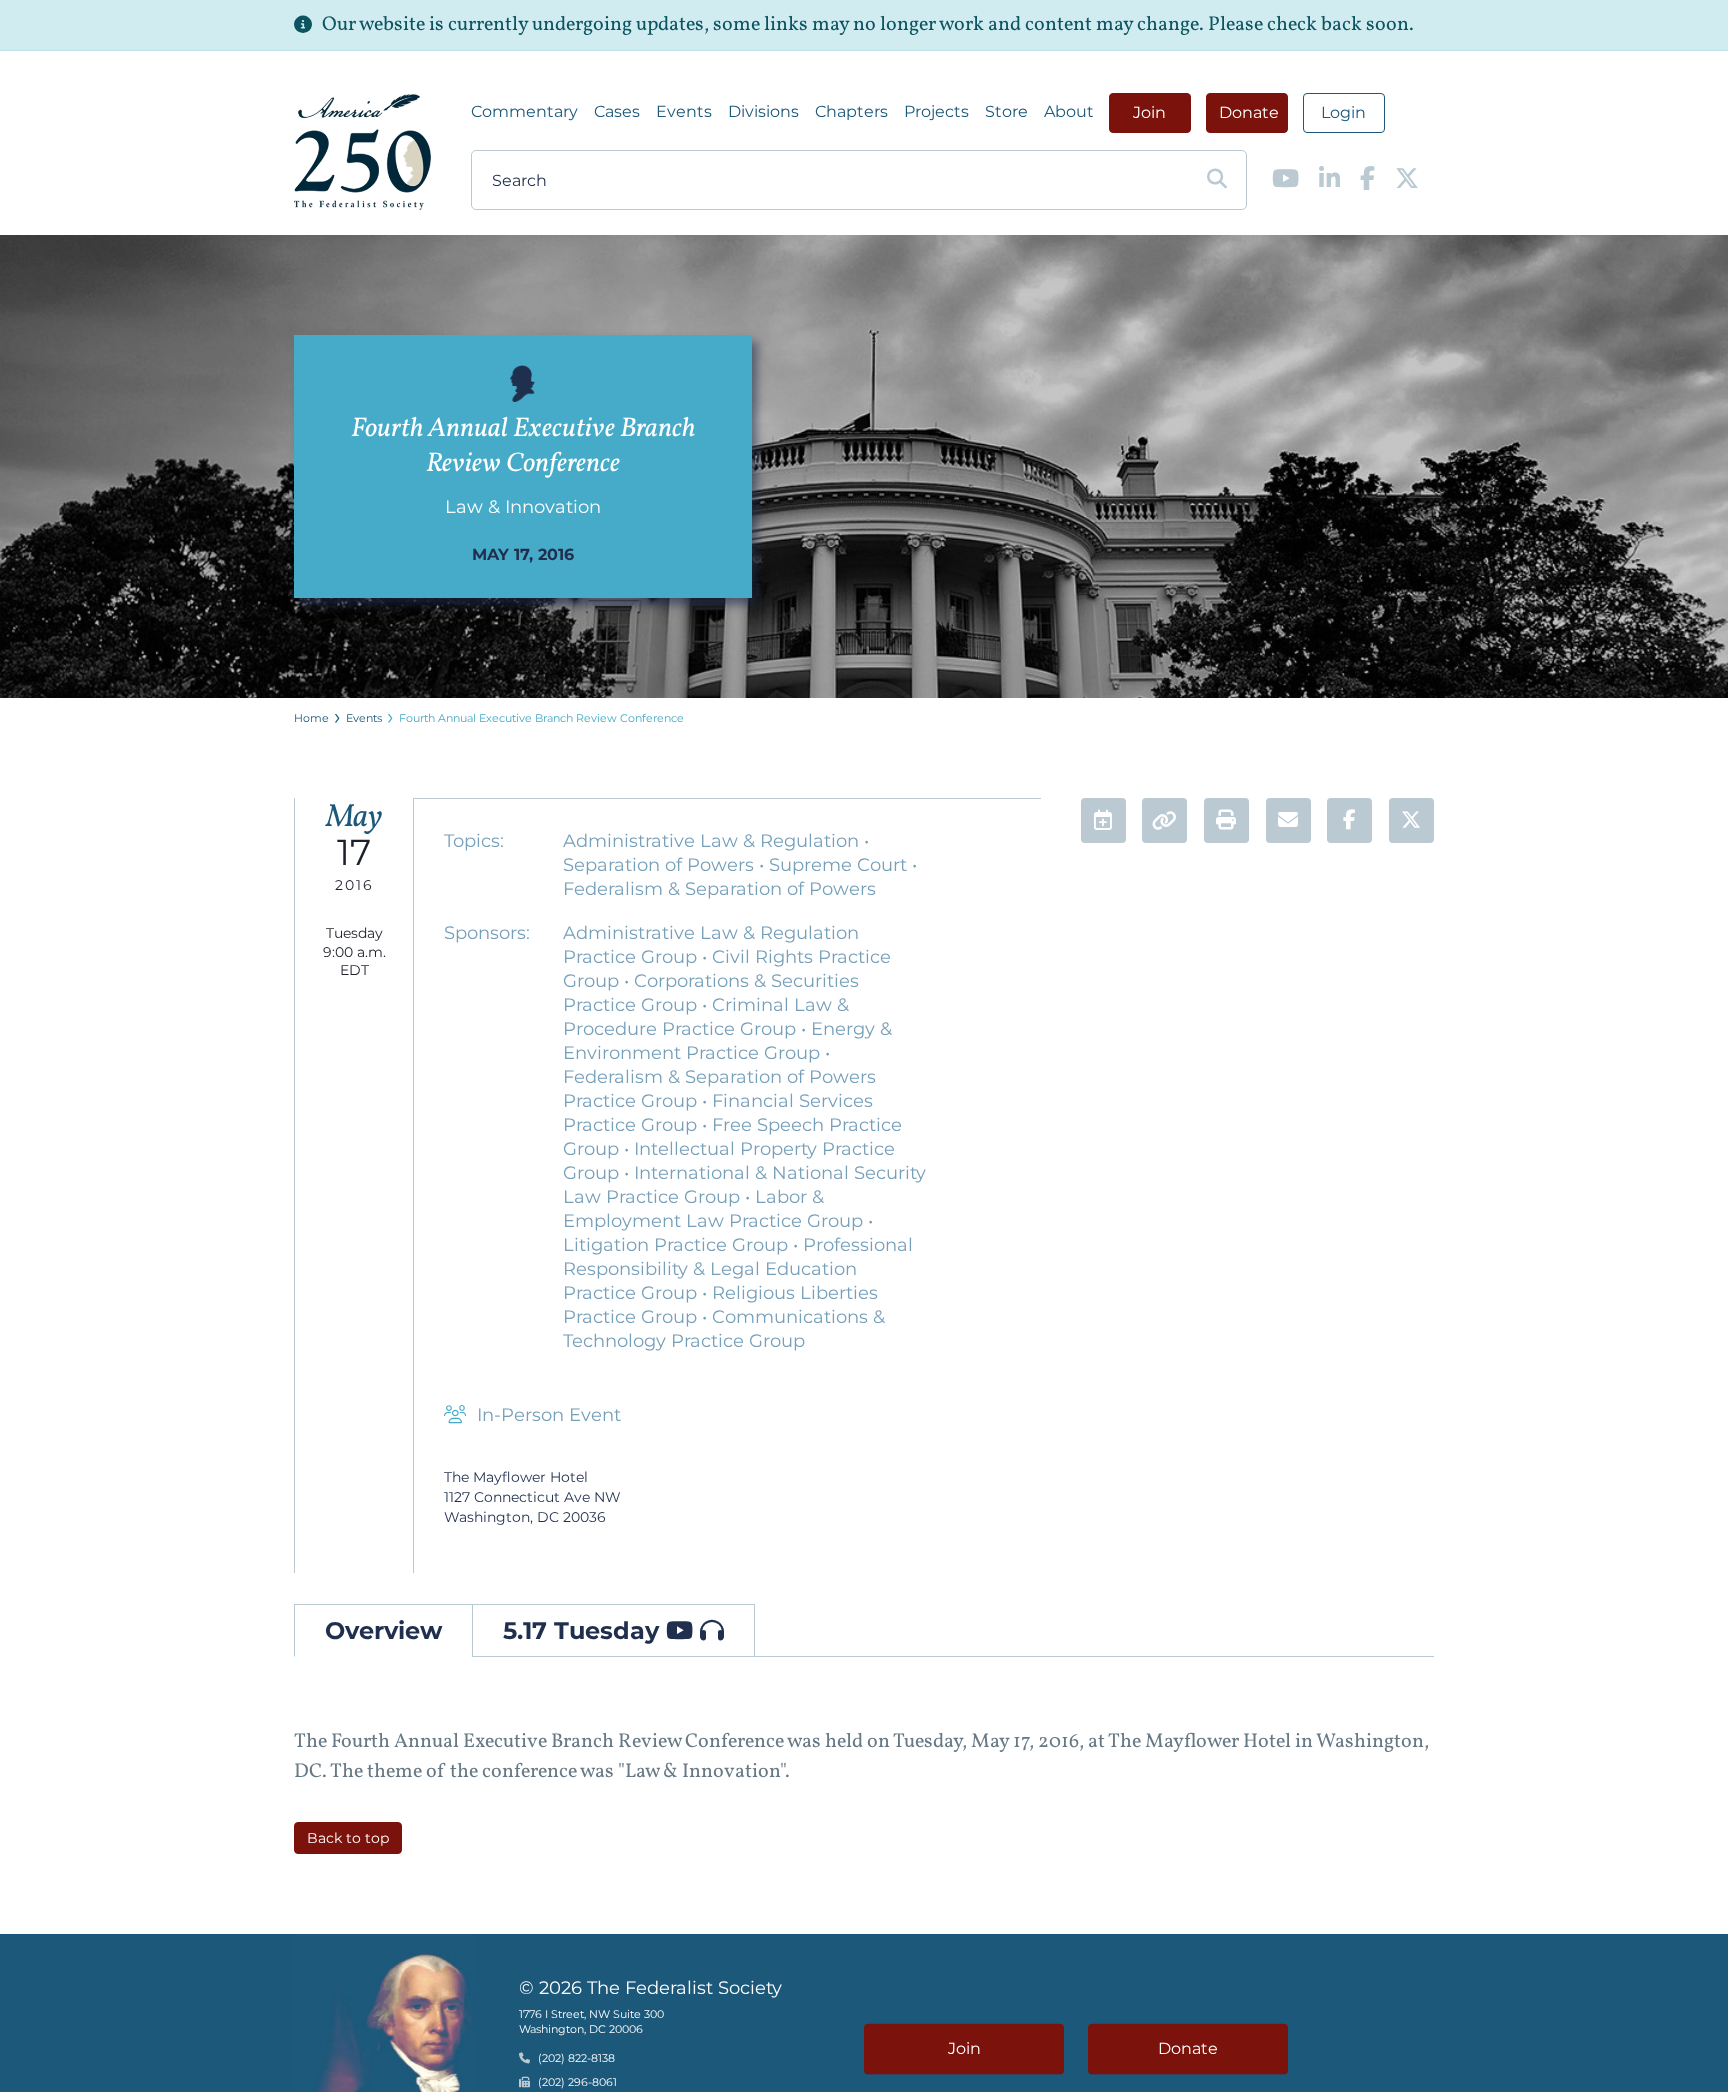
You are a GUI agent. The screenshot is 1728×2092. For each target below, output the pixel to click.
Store (1006, 111)
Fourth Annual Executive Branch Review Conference (541, 718)
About (1069, 111)
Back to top (348, 1838)
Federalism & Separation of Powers (719, 889)
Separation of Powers (661, 865)
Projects (936, 111)
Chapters (851, 111)
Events (684, 111)
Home (311, 718)
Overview (383, 1630)
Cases (617, 111)
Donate (1249, 112)
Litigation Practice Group (678, 1245)
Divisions (763, 111)
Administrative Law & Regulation (713, 841)
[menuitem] (524, 112)
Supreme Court (840, 865)
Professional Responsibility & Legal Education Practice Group (738, 1269)
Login (1343, 112)
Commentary (524, 111)
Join (1149, 112)
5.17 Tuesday (584, 1630)
